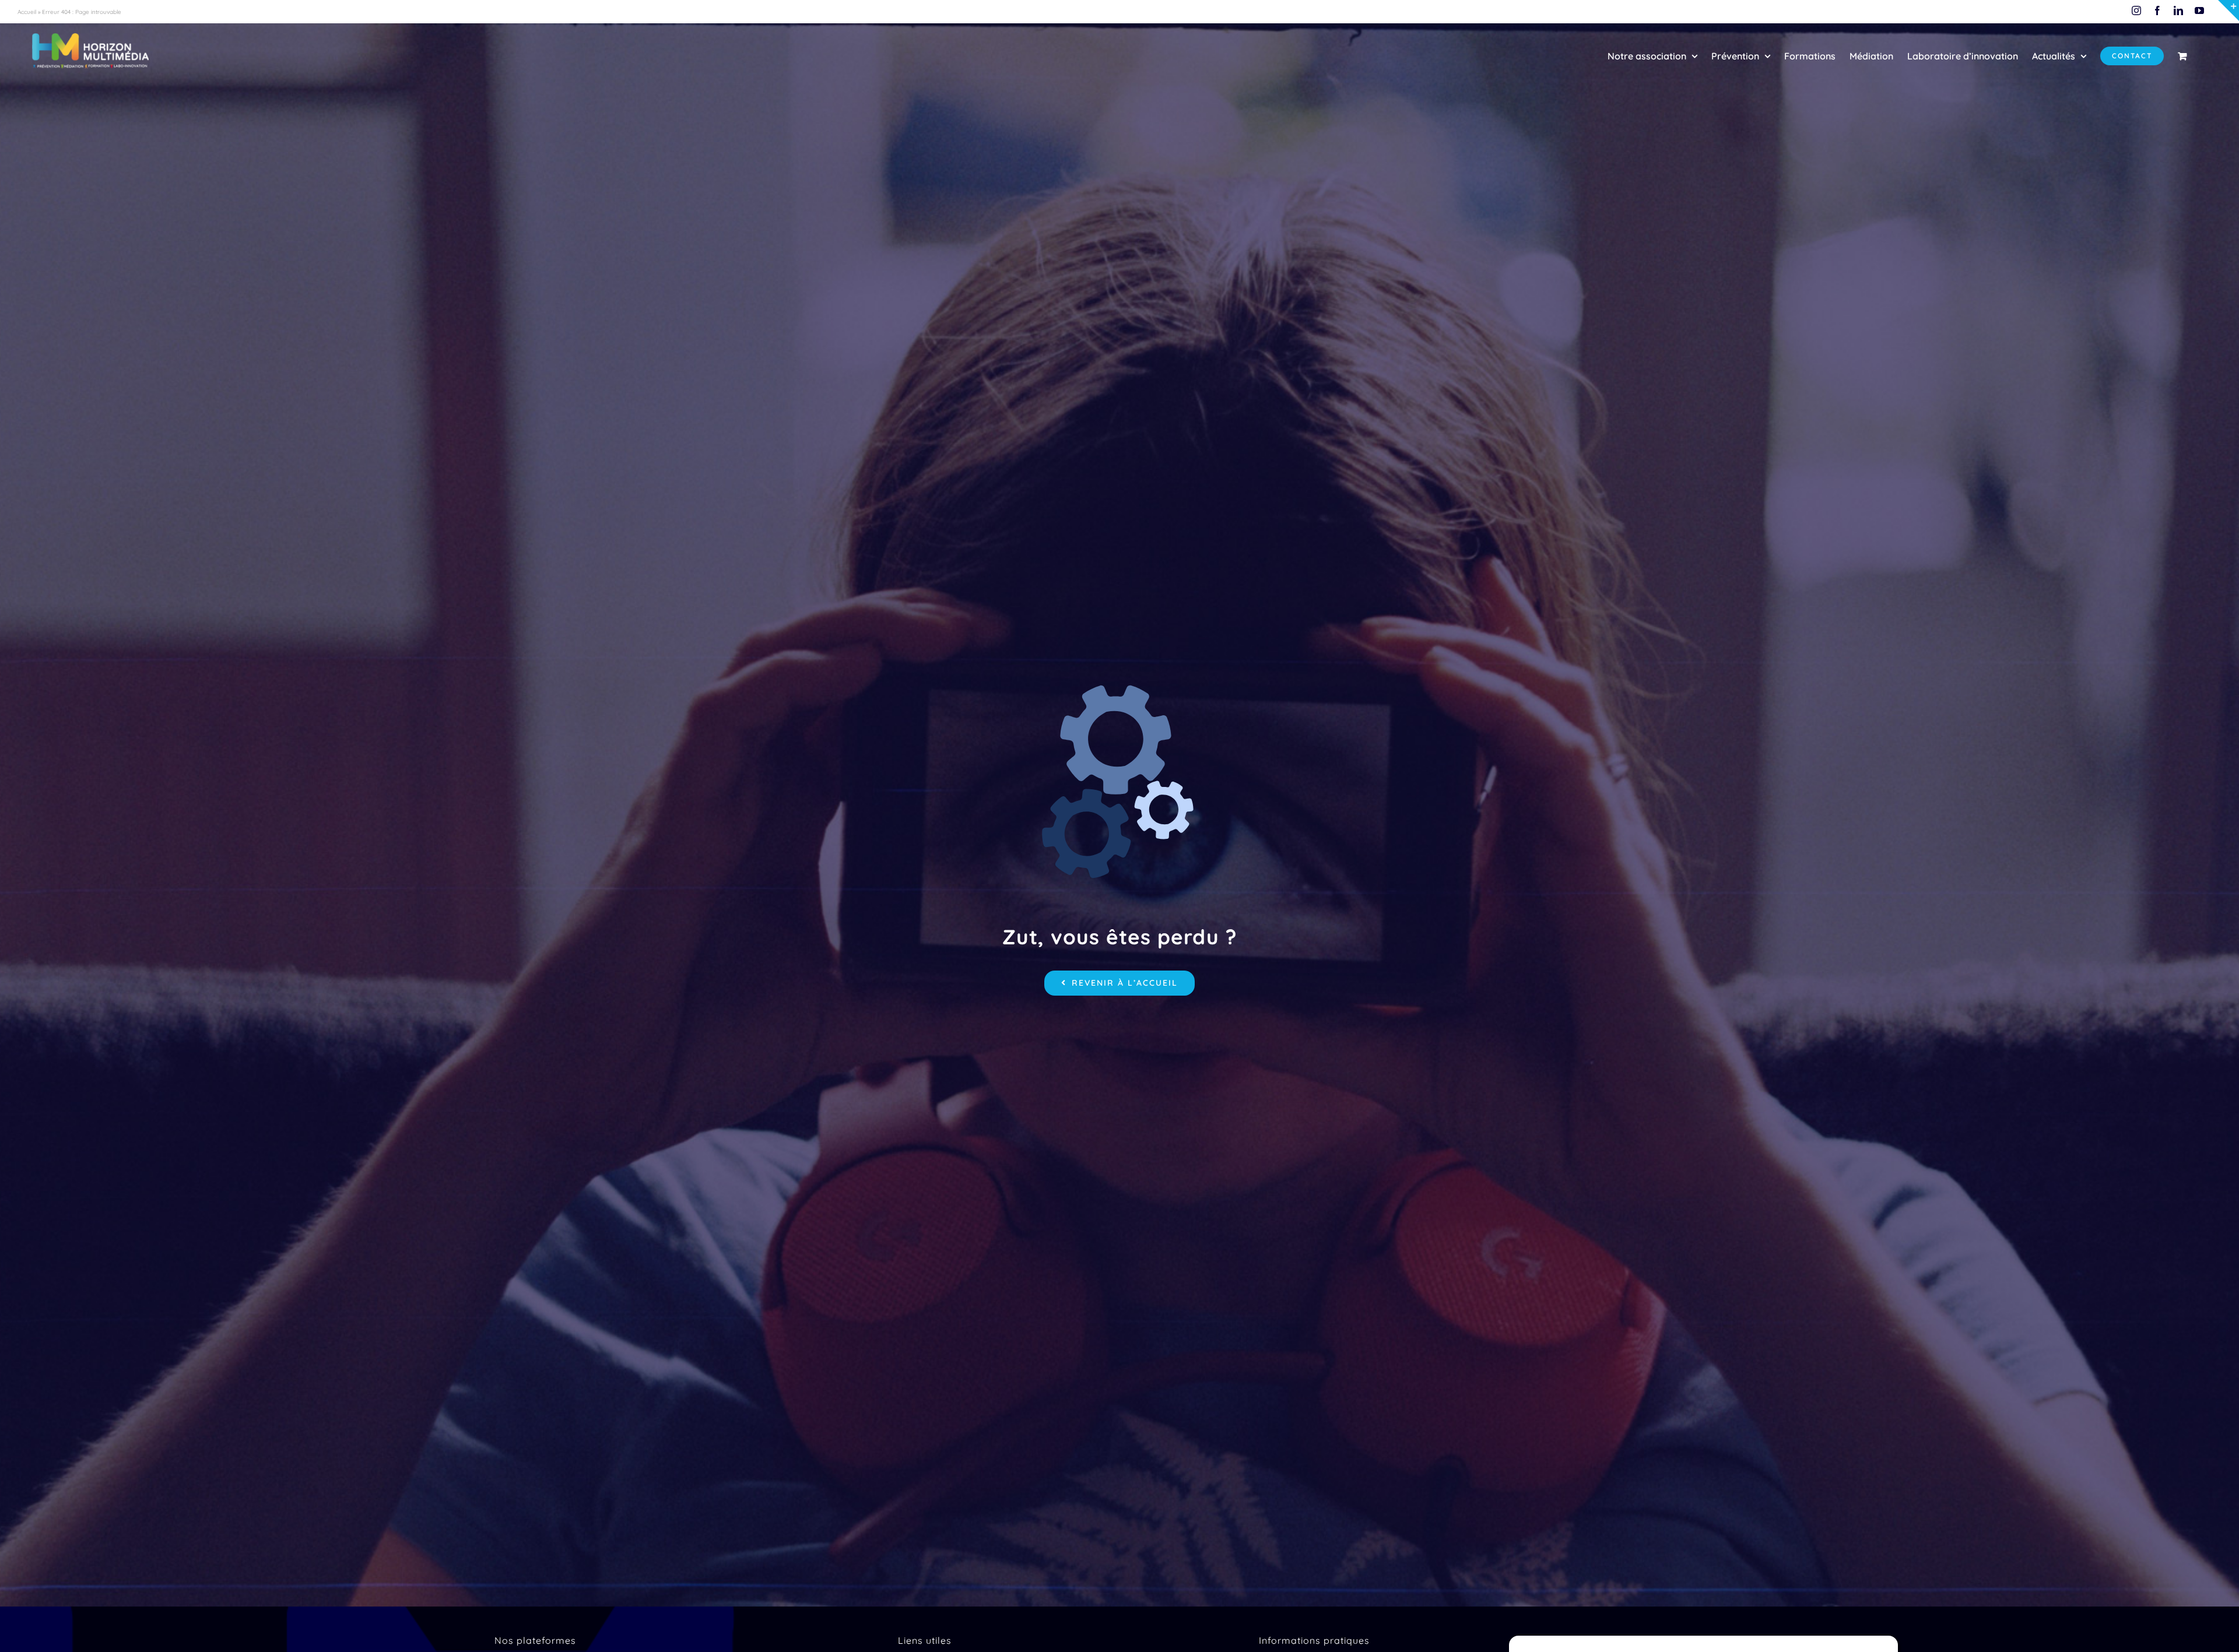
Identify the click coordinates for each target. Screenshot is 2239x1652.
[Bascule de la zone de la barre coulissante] (2229, 10)
